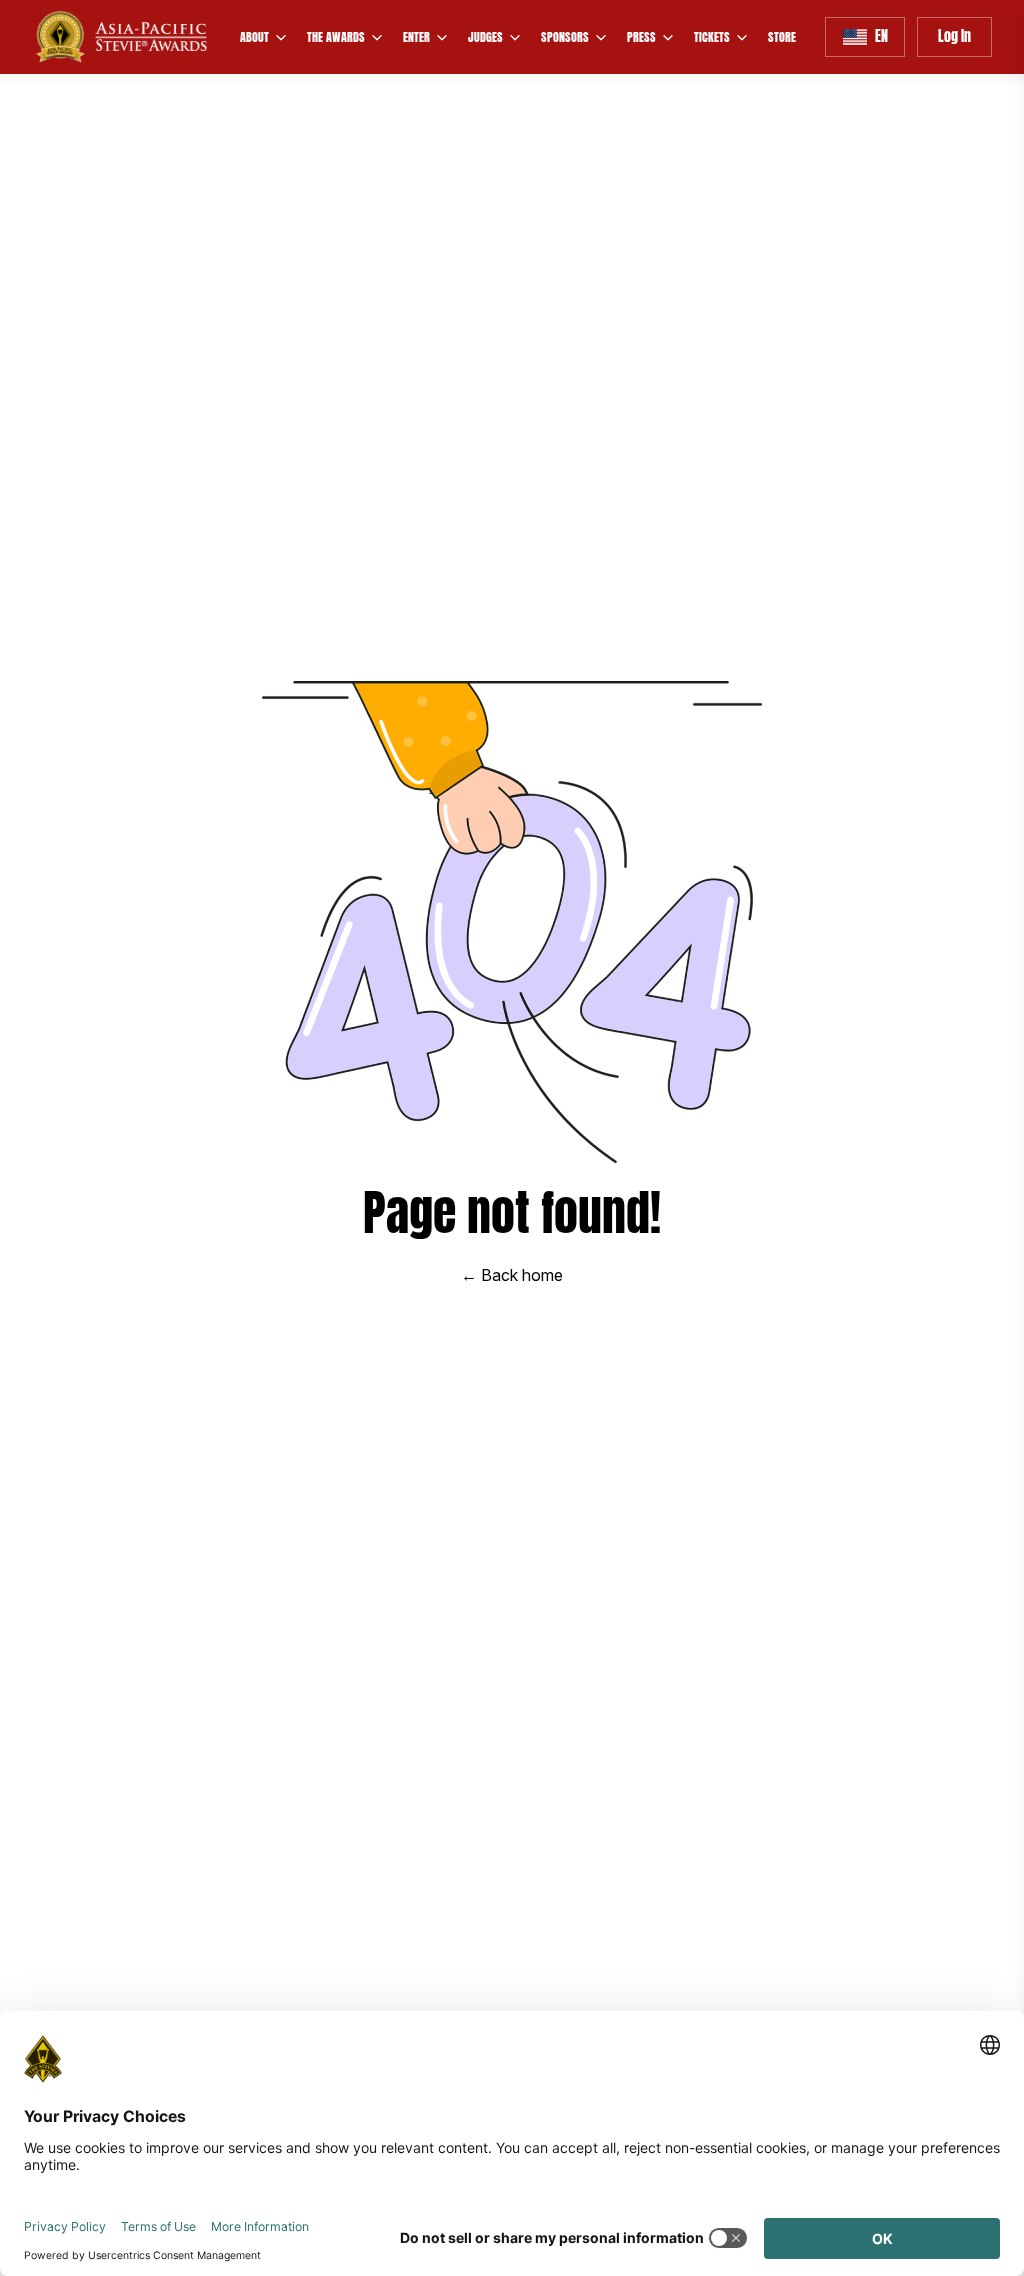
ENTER (416, 37)
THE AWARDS (336, 37)
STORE (782, 37)
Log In (954, 36)
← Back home (512, 1275)
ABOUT (254, 37)
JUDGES (485, 37)
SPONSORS (565, 37)
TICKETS (712, 37)
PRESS (641, 37)
